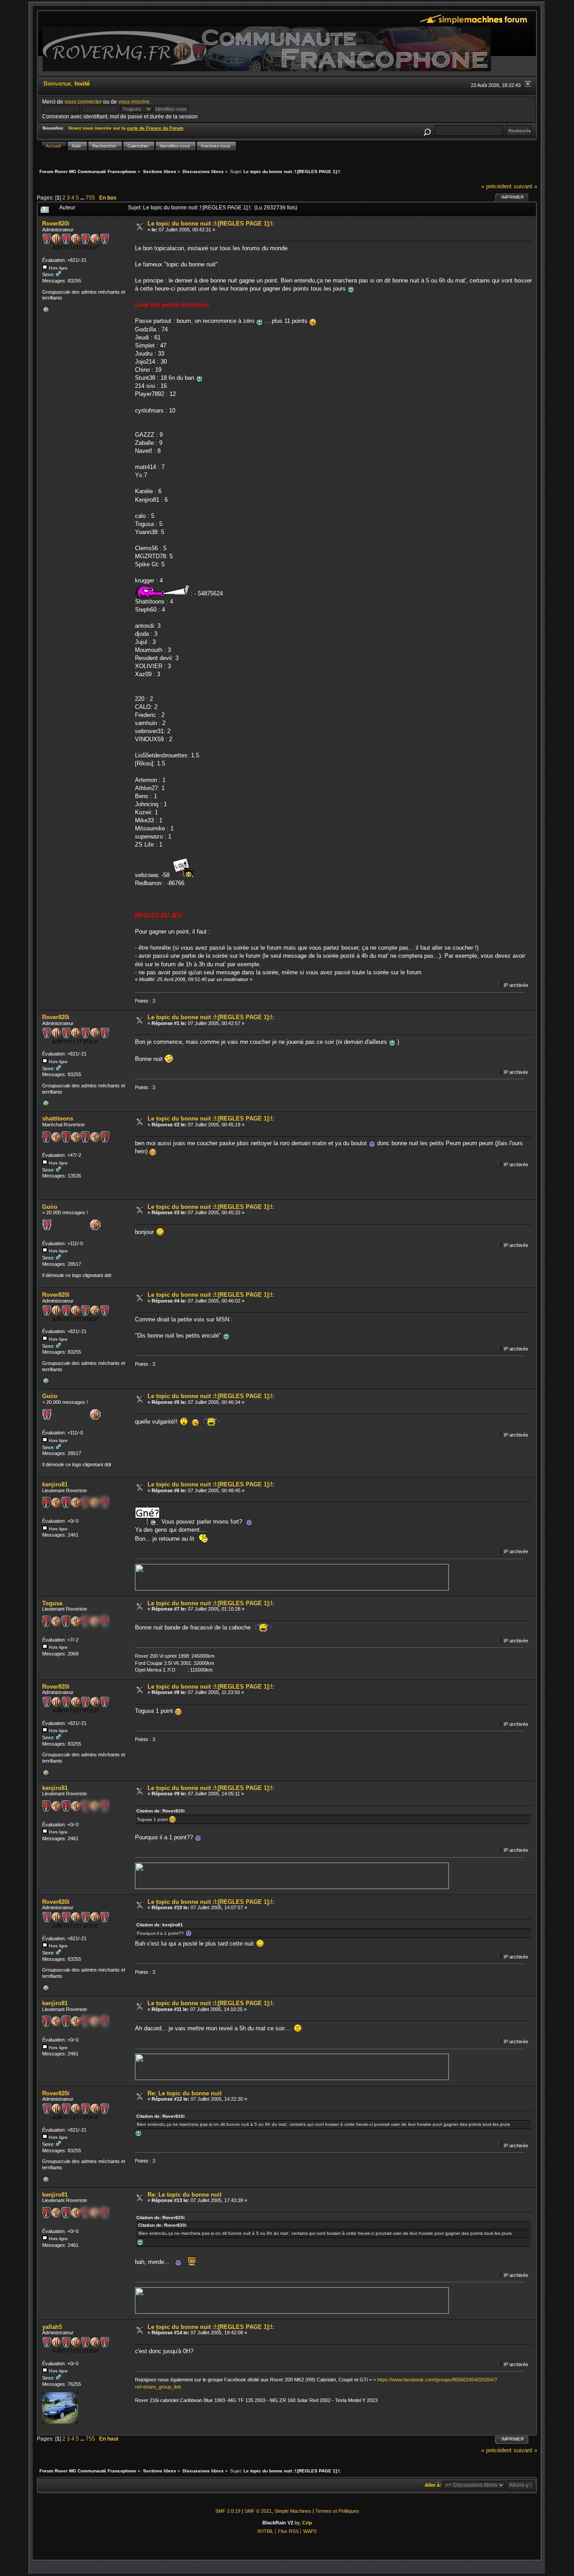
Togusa (52, 1603)
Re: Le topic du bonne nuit (185, 2093)
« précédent (496, 186)
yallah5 (52, 2327)
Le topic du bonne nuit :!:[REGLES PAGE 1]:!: (211, 224)
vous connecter (83, 102)
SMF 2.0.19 (228, 2511)
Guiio (50, 1207)
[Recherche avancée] (427, 131)
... (83, 198)
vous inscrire (134, 102)
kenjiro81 (55, 1484)
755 (90, 198)
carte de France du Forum (155, 128)
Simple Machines (293, 2511)
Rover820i (56, 224)
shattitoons (58, 1119)
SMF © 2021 (258, 2511)
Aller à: (433, 2485)
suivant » (525, 186)
